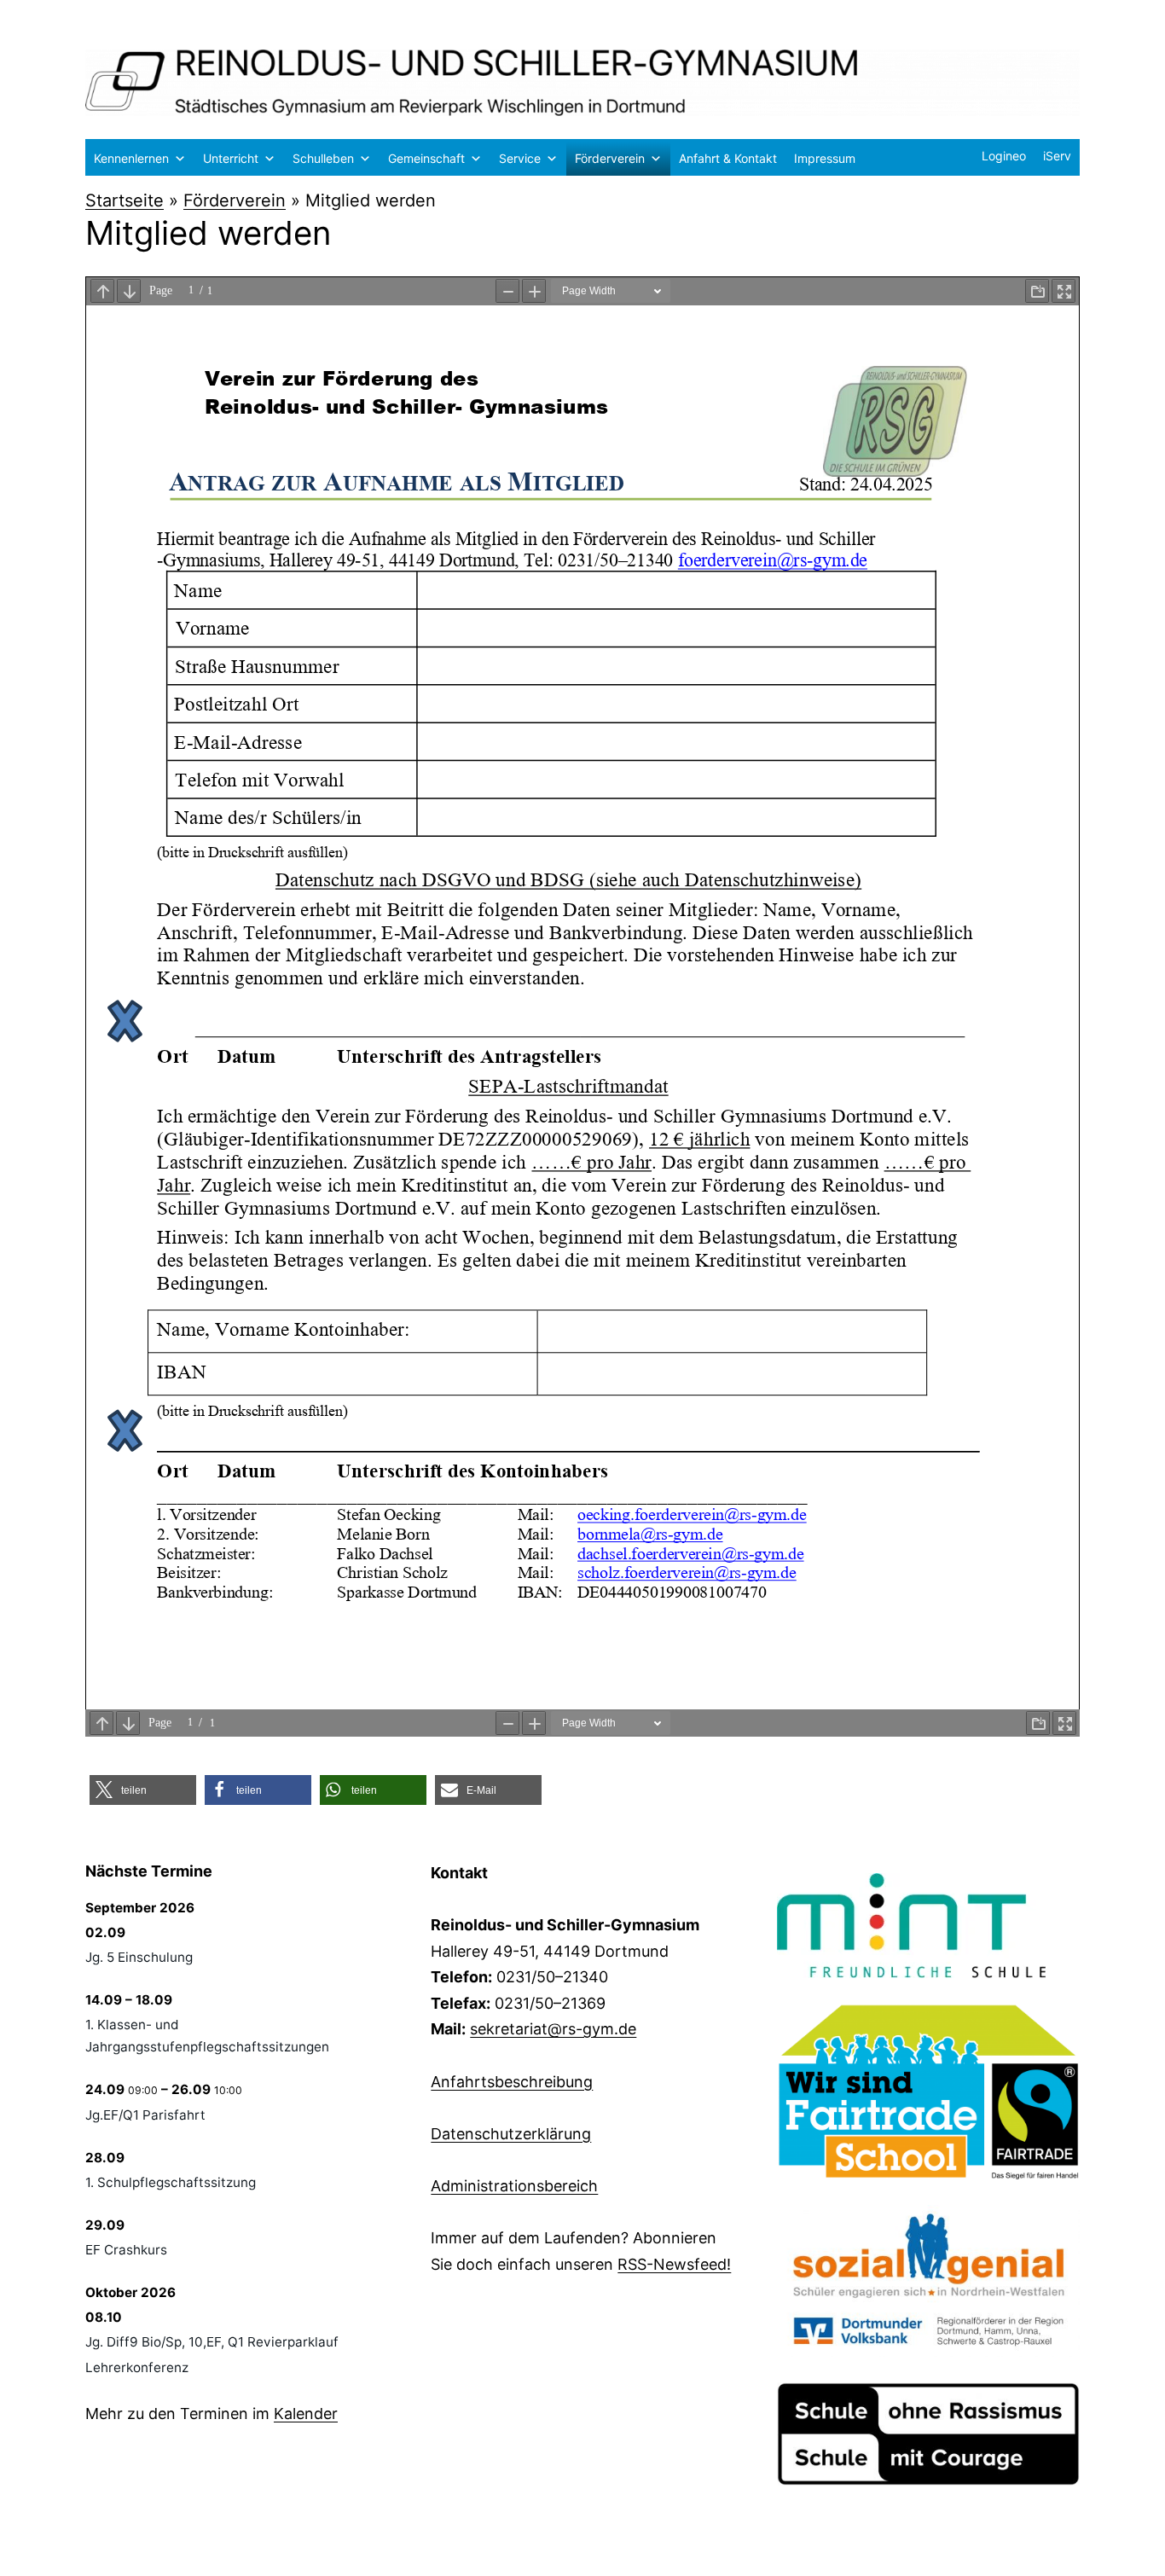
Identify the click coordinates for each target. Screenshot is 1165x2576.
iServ (1057, 156)
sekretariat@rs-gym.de (553, 2029)
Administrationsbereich (514, 2186)
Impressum (825, 158)
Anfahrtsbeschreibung (512, 2082)
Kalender (306, 2414)
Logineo (1004, 156)
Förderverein (610, 158)
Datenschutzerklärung (511, 2134)
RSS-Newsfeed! (674, 2264)
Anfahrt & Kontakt (728, 158)
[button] (143, 1790)
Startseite (125, 200)
